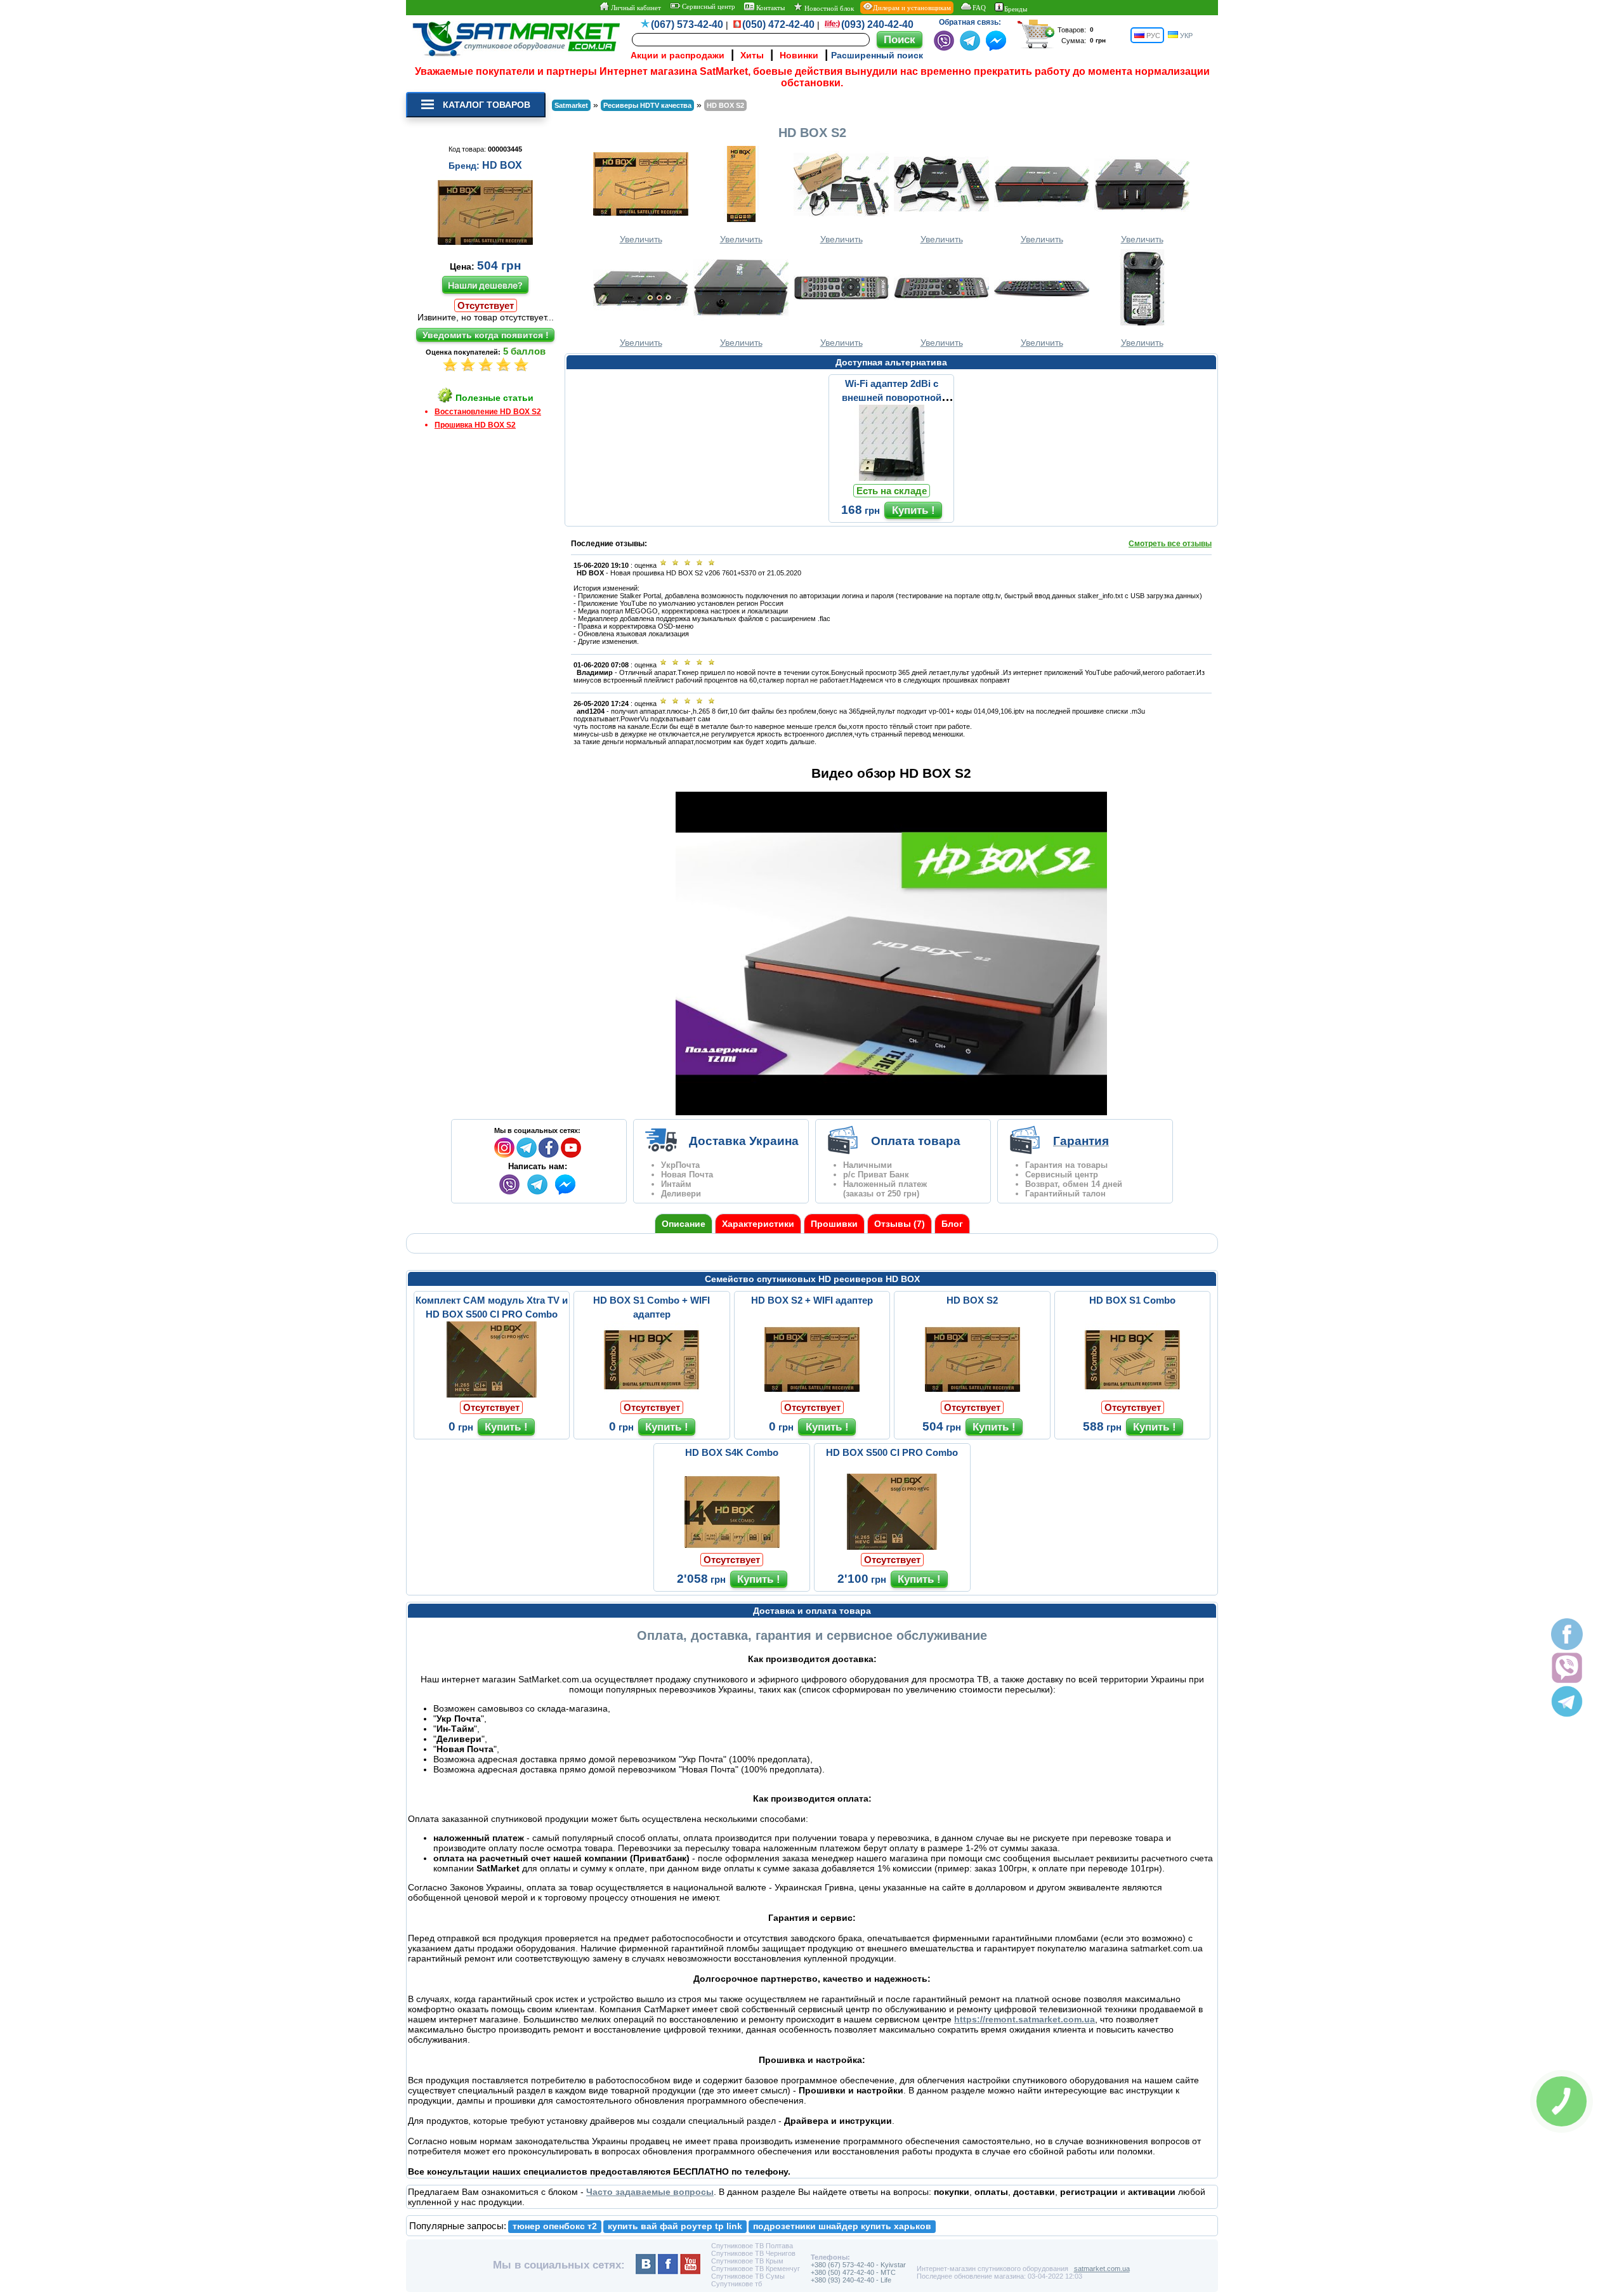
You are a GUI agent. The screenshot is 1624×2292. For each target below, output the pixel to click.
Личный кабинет (635, 8)
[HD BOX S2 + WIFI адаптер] (812, 1394)
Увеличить (641, 239)
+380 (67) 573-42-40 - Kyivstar (858, 2265)
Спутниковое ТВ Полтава (752, 2246)
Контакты (769, 8)
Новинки (799, 55)
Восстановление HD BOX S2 (488, 412)
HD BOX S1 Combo (1132, 1300)
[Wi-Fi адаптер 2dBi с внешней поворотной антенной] (891, 478)
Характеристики (758, 1224)
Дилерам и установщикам (912, 8)
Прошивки (834, 1224)
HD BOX (502, 165)
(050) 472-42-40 (778, 24)
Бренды (1016, 9)
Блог (952, 1224)
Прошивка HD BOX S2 (475, 425)
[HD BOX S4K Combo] (732, 1547)
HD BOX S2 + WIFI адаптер (812, 1300)
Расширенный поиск (877, 55)
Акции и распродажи (678, 55)
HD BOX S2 (972, 1300)
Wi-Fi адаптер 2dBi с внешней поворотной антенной (892, 397)
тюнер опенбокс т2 (555, 2226)
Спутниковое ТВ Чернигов (753, 2253)
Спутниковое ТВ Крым (747, 2261)
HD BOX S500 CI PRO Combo (892, 1452)
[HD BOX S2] (972, 1394)
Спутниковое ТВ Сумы (748, 2276)
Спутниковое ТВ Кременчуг (756, 2269)
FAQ (979, 8)
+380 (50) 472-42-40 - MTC (853, 2272)
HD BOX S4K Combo (732, 1452)
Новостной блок (828, 8)
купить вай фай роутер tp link (675, 2226)
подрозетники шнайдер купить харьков (842, 2226)
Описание (684, 1224)
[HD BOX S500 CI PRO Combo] (892, 1547)
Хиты (752, 55)
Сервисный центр (708, 6)
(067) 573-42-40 (687, 24)
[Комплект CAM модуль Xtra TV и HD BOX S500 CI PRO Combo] (492, 1394)
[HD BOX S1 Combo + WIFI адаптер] (652, 1394)
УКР (1185, 36)
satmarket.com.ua (1102, 2269)
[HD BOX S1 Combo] (1132, 1394)
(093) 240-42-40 (877, 24)
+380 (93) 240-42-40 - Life (851, 2280)
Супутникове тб (737, 2284)
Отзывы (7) (900, 1224)
